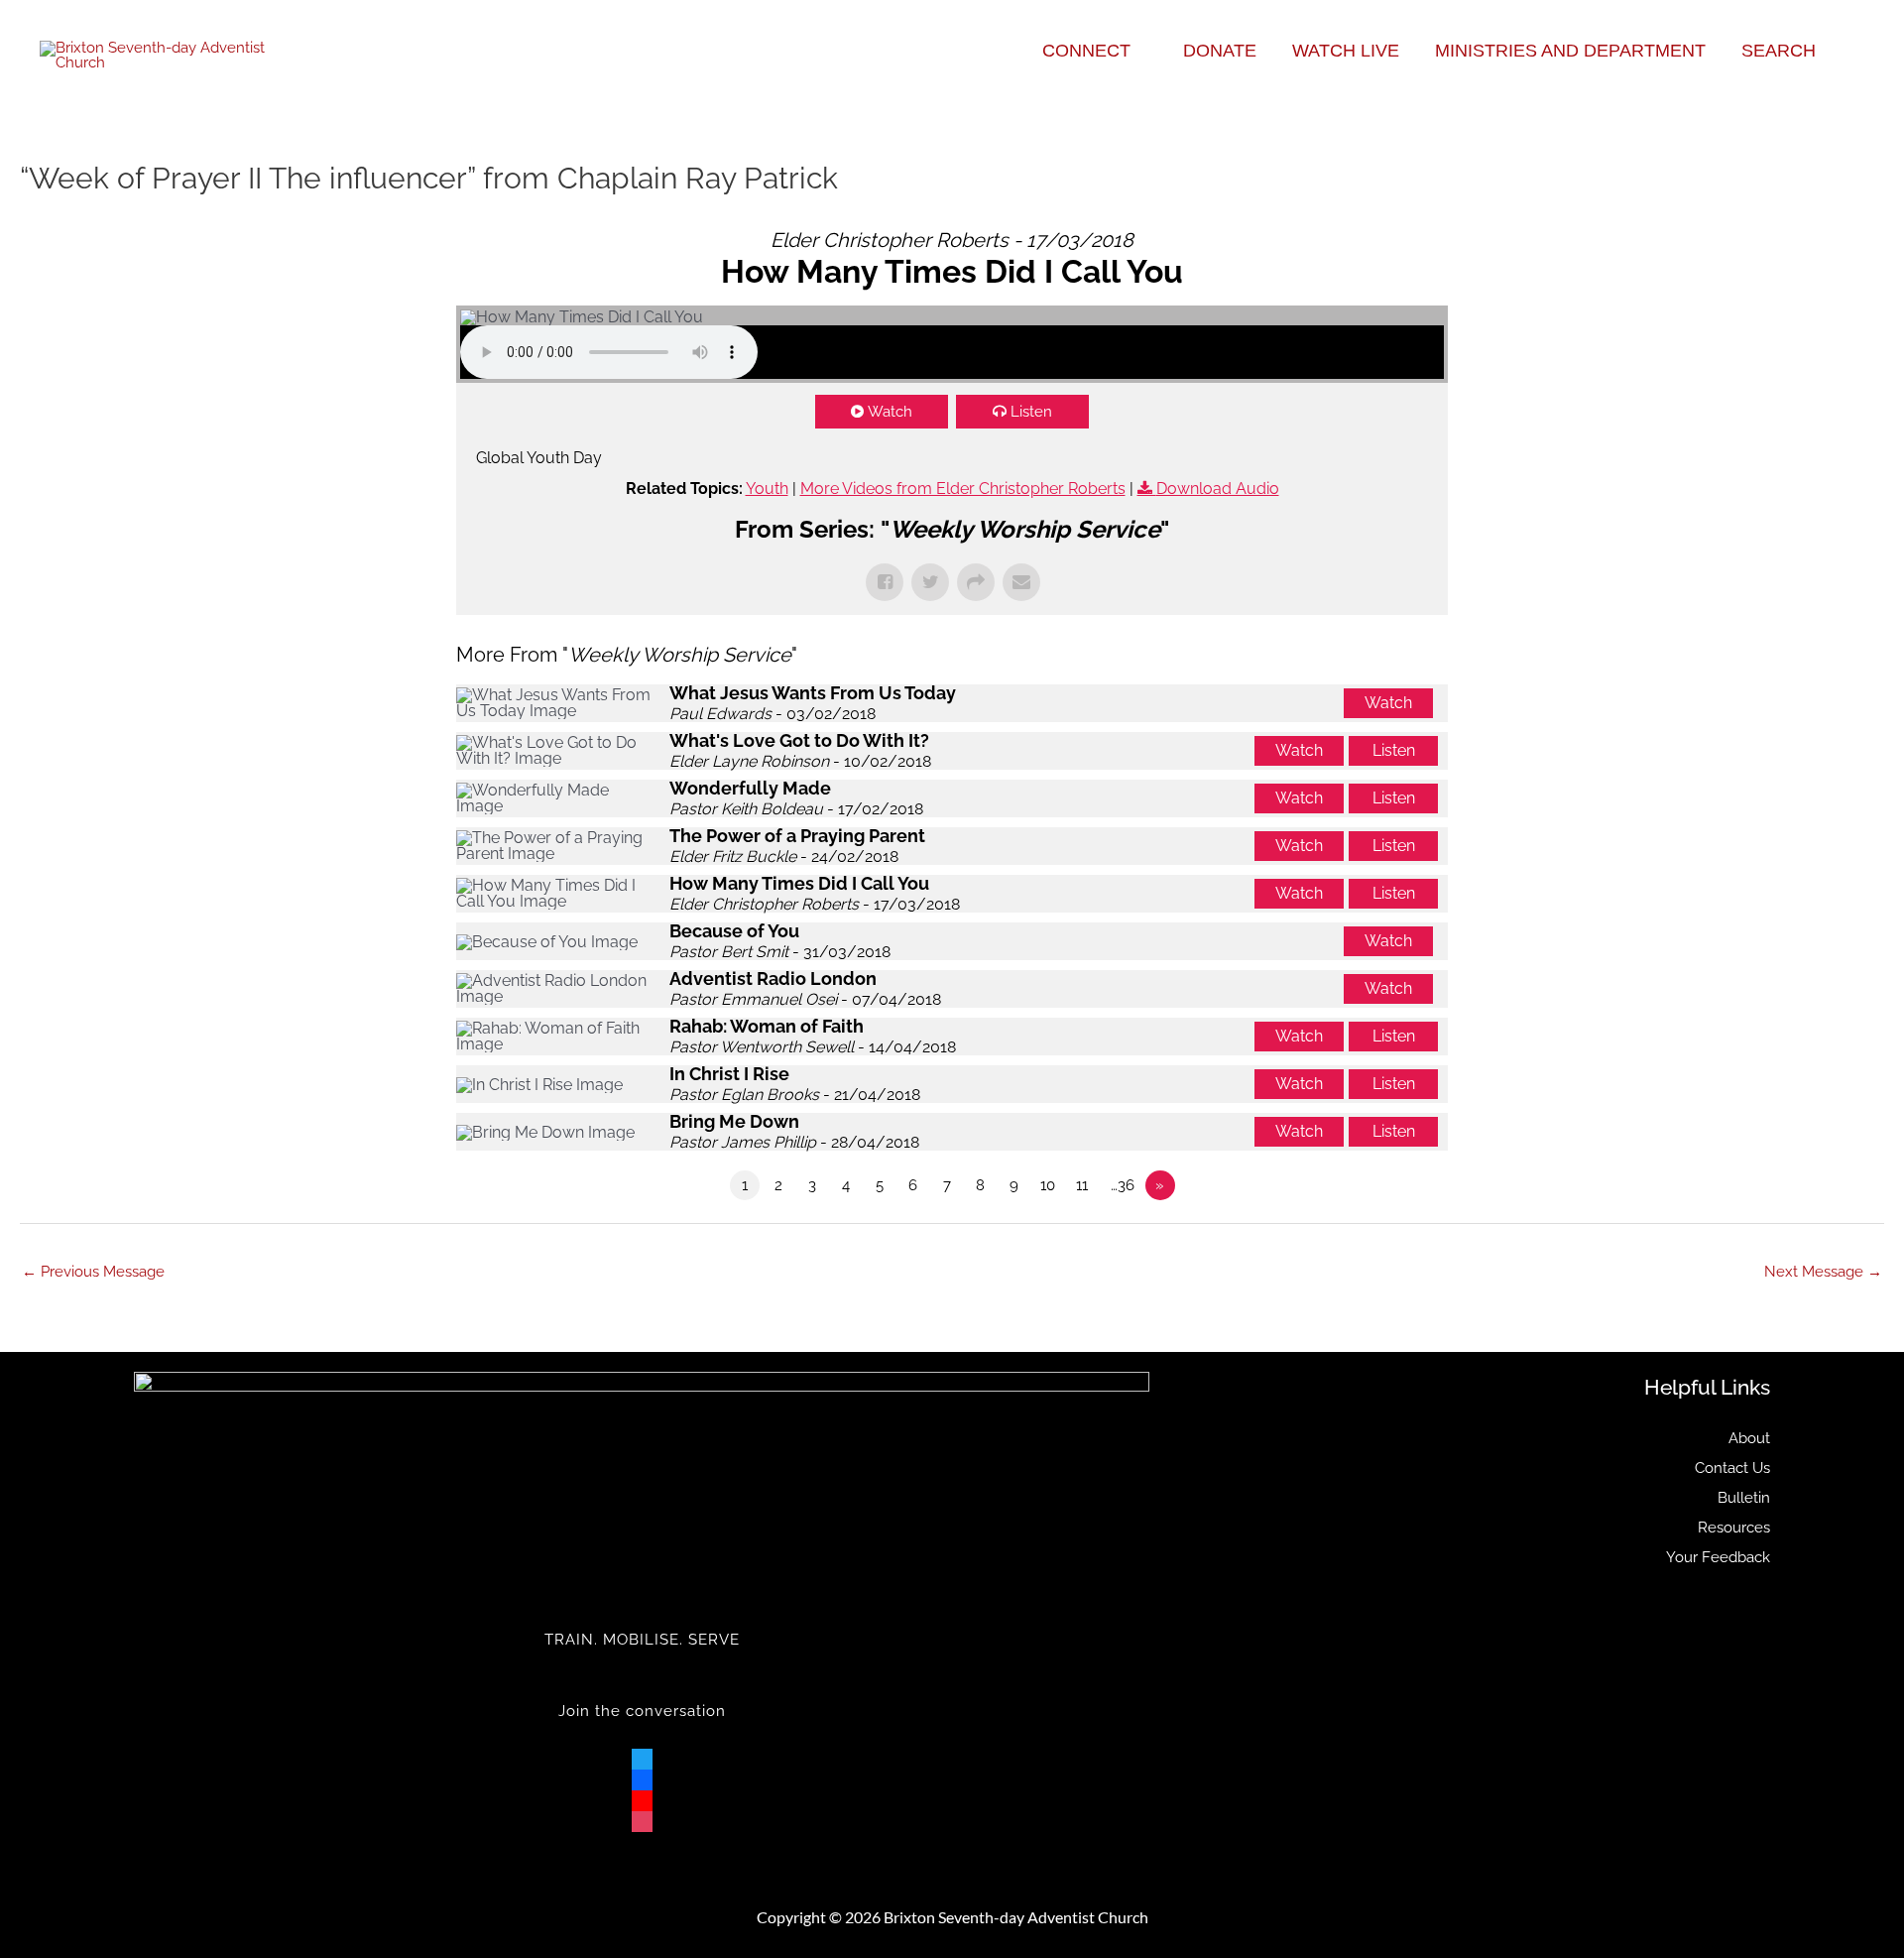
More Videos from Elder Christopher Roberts (963, 489)
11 (1082, 1185)
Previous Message (93, 1272)
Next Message (1823, 1272)
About (1749, 1438)
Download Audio (1218, 489)
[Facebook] (642, 1775)
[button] (1139, 51)
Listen (1031, 412)
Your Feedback (1718, 1557)
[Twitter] (642, 1755)
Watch (890, 412)
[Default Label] (642, 1796)
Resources (1734, 1528)
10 (1048, 1185)
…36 (1123, 1185)
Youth (767, 489)
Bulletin (1744, 1498)
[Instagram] (642, 1817)
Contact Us (1732, 1468)
